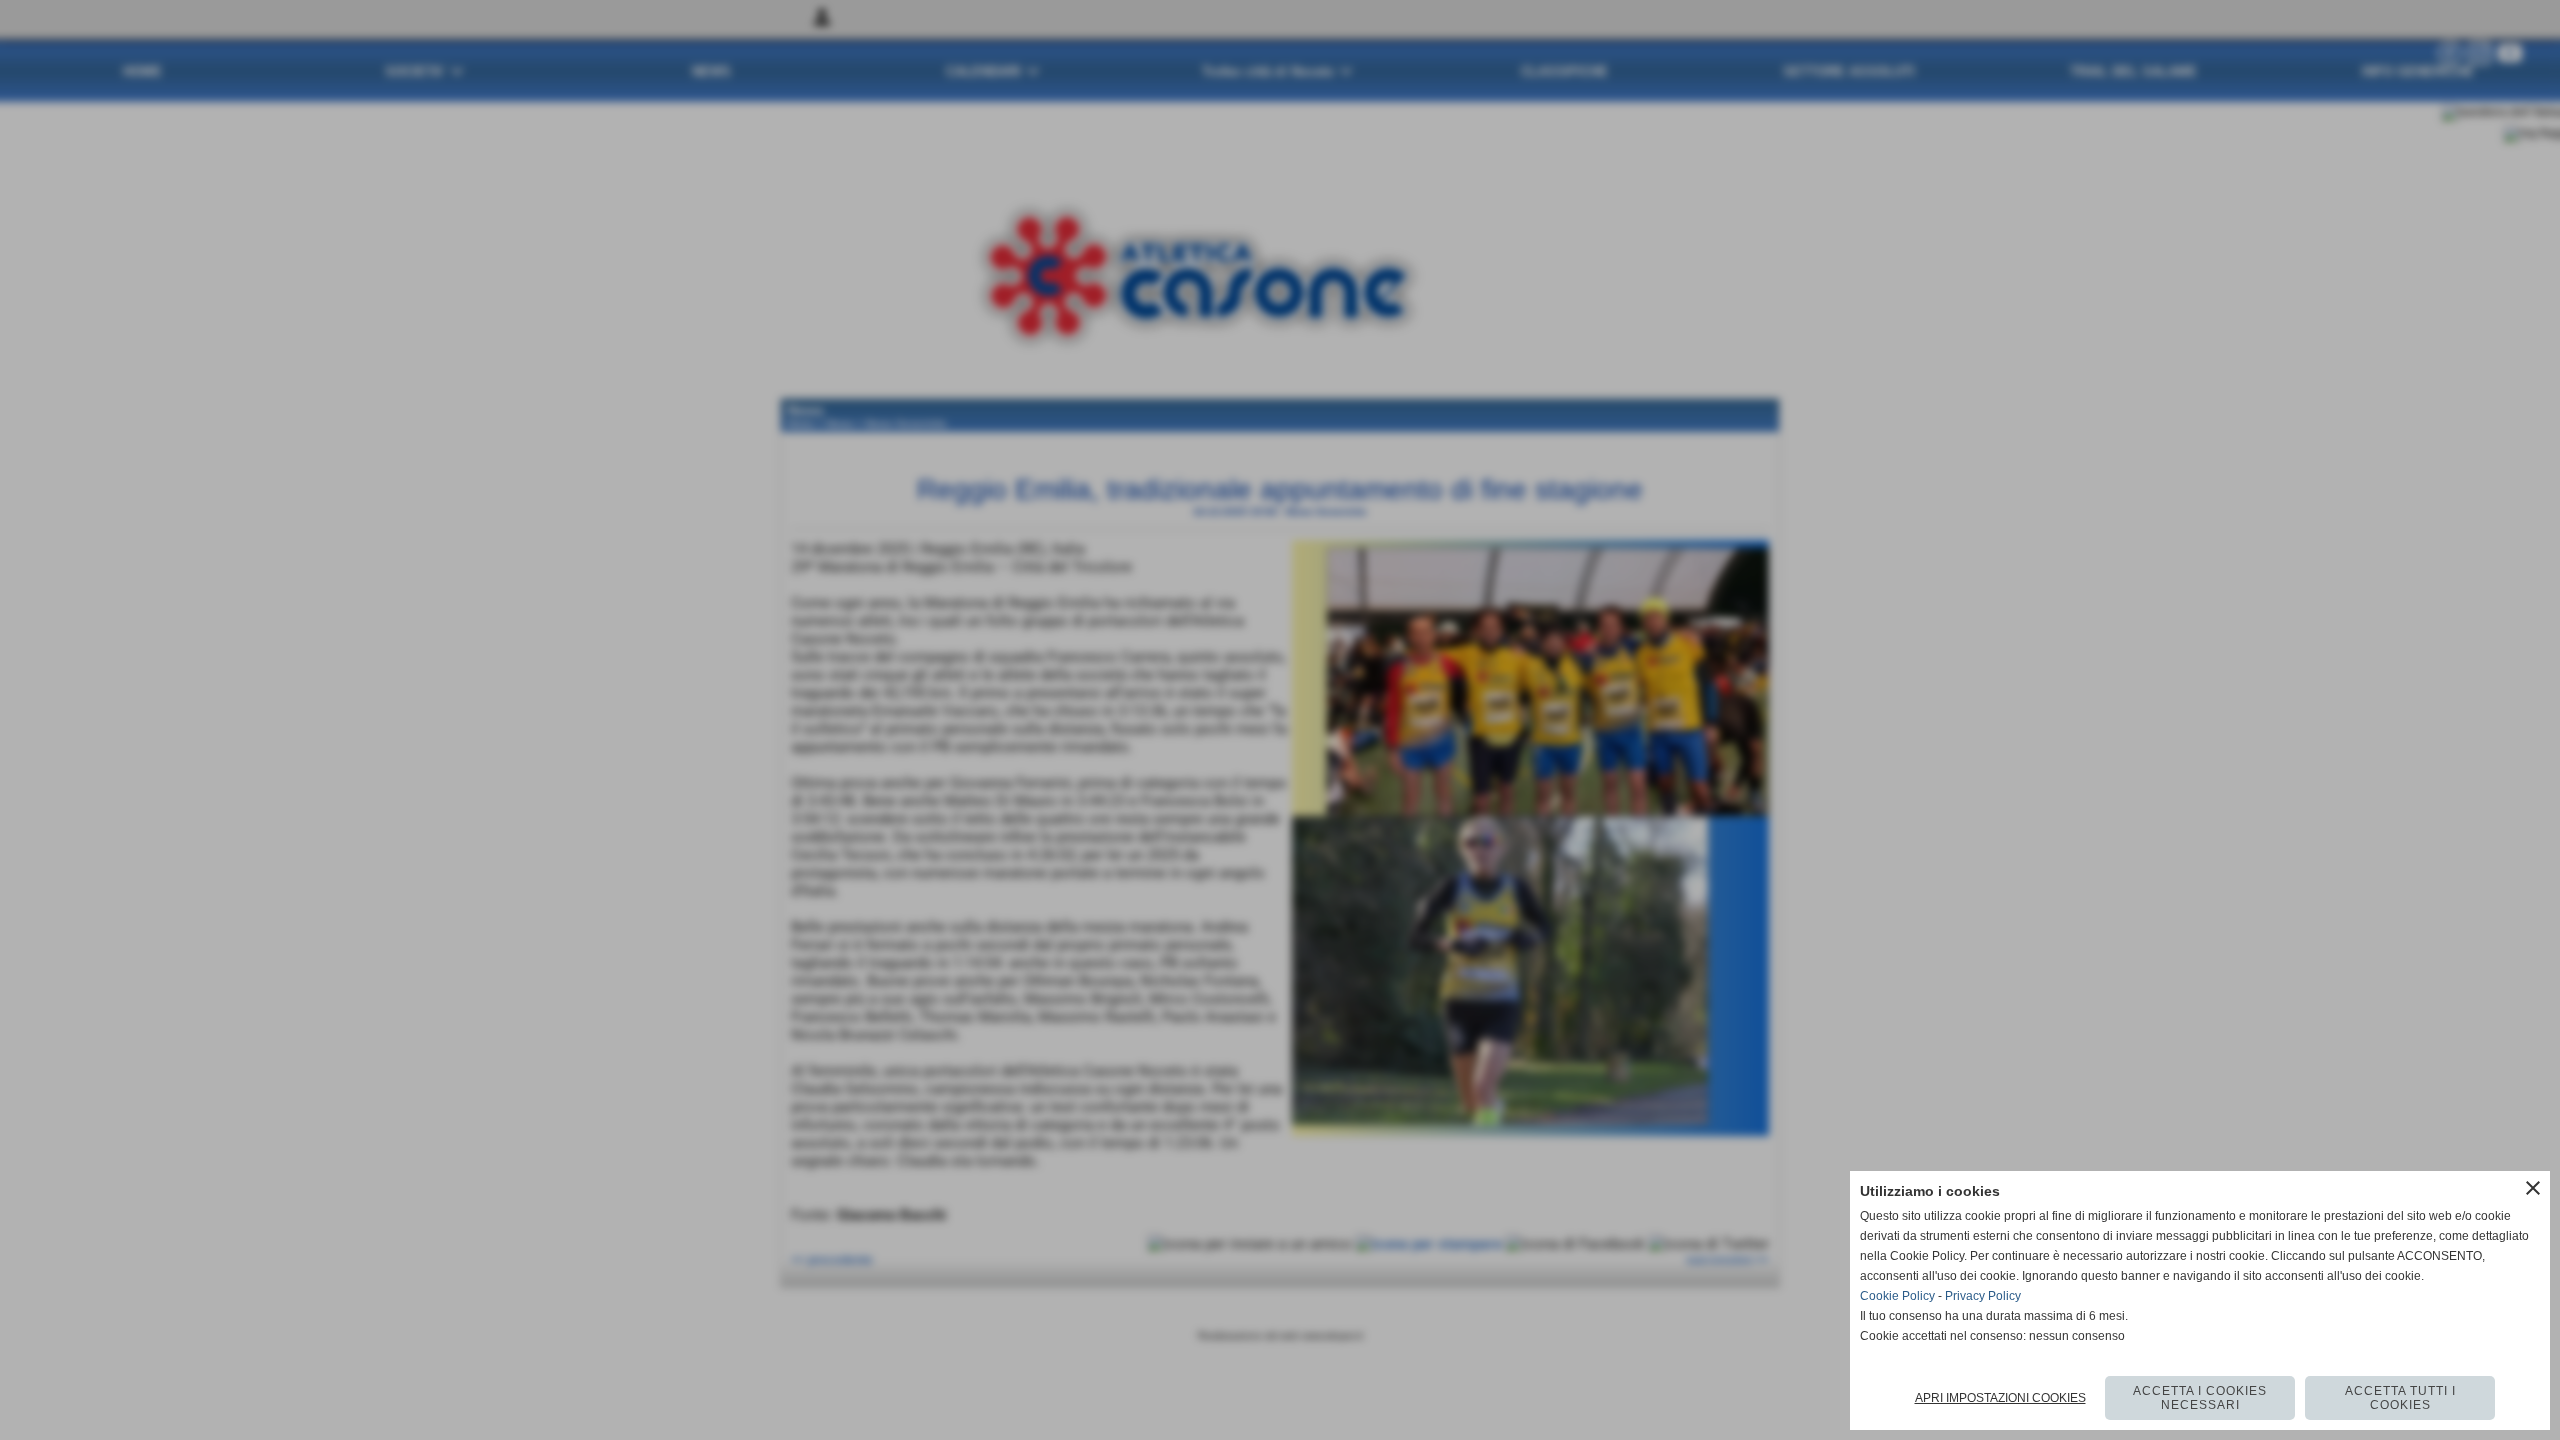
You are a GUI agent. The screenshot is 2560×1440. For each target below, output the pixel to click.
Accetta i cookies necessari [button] (2200, 1398)
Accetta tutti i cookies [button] (2400, 1398)
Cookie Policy (1897, 1296)
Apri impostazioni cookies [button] (2000, 1398)
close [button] (2533, 1188)
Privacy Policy (1983, 1296)
